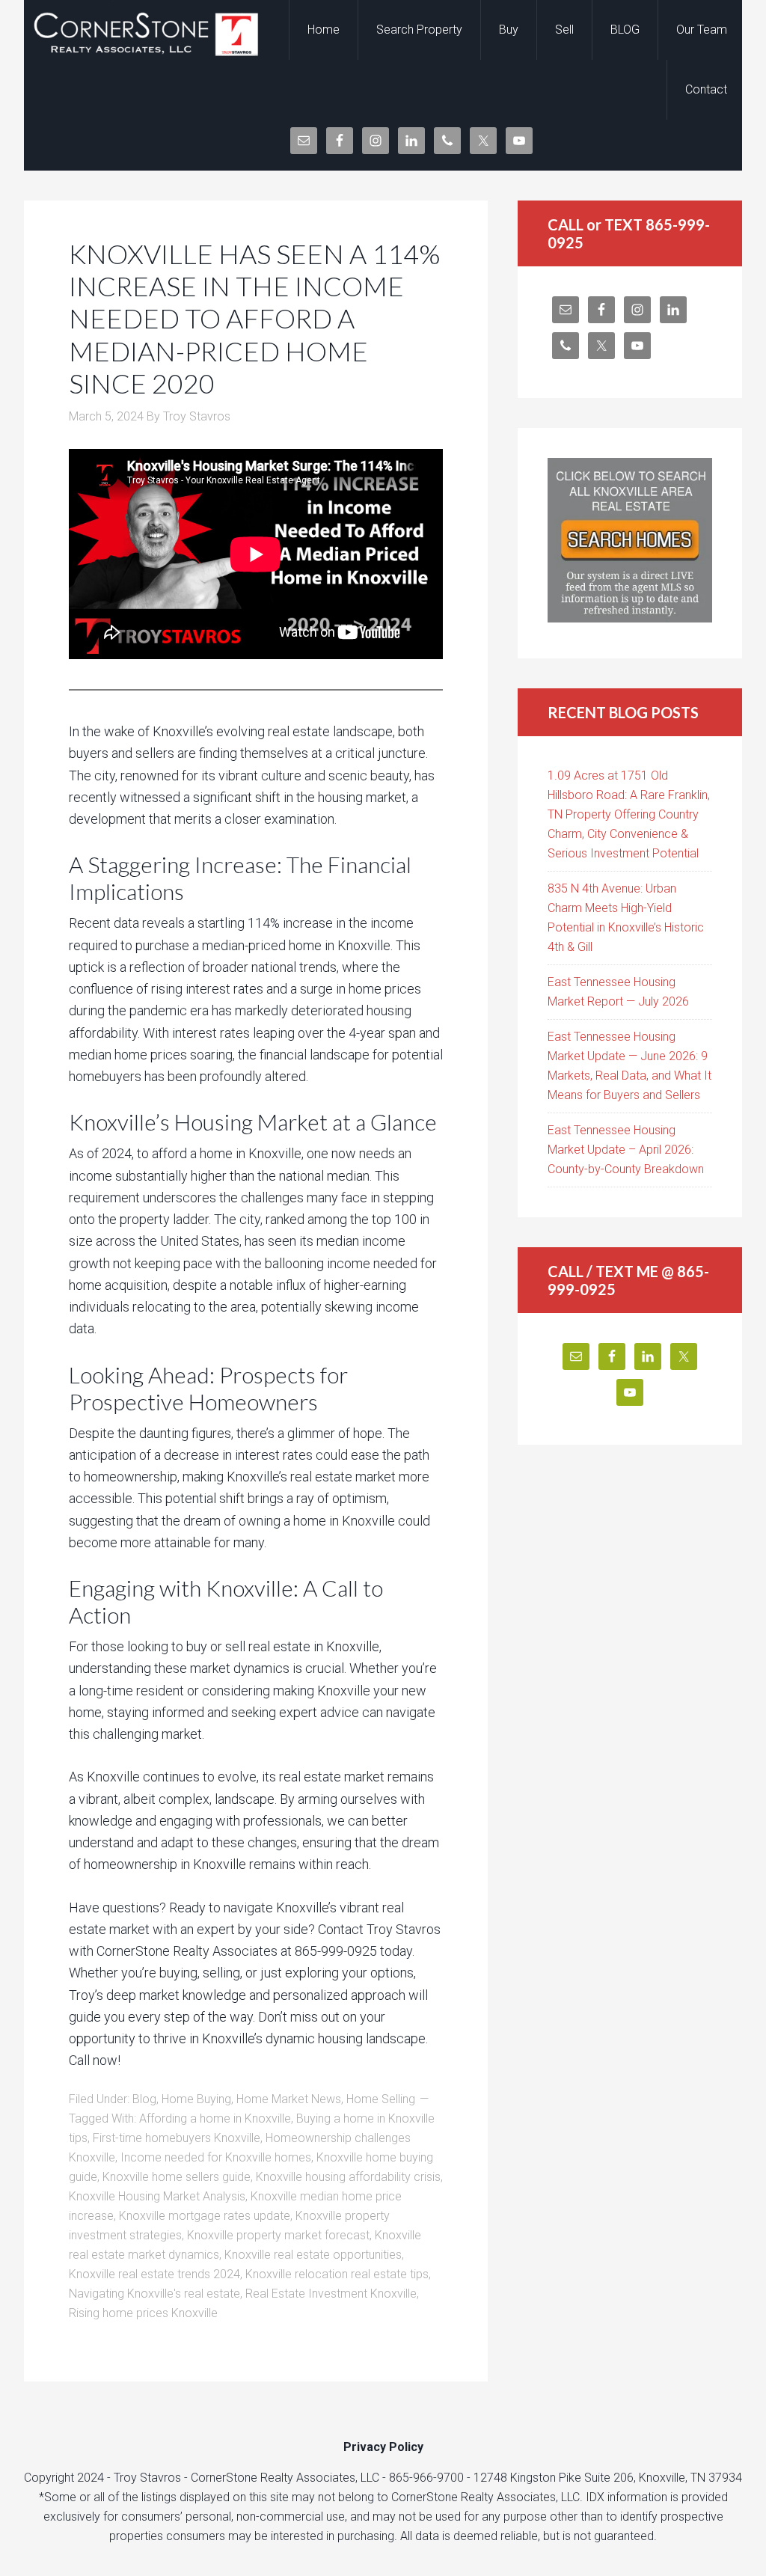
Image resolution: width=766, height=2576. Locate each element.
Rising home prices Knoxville (143, 2313)
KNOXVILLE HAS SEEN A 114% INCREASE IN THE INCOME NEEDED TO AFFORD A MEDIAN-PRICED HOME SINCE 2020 (254, 318)
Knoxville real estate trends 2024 (154, 2274)
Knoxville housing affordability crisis (348, 2177)
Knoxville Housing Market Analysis (157, 2196)
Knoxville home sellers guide (177, 2177)
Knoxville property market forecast (278, 2235)
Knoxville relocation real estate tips (337, 2274)
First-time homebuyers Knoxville (177, 2138)
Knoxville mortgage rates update (205, 2216)
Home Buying (196, 2099)
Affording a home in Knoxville (215, 2118)
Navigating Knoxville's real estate (154, 2294)
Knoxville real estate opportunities (313, 2255)
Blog (144, 2099)
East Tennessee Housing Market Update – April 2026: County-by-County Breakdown (626, 1150)
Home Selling (381, 2099)
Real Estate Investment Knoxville (331, 2294)
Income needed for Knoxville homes (216, 2157)
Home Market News (289, 2099)
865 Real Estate (144, 30)
